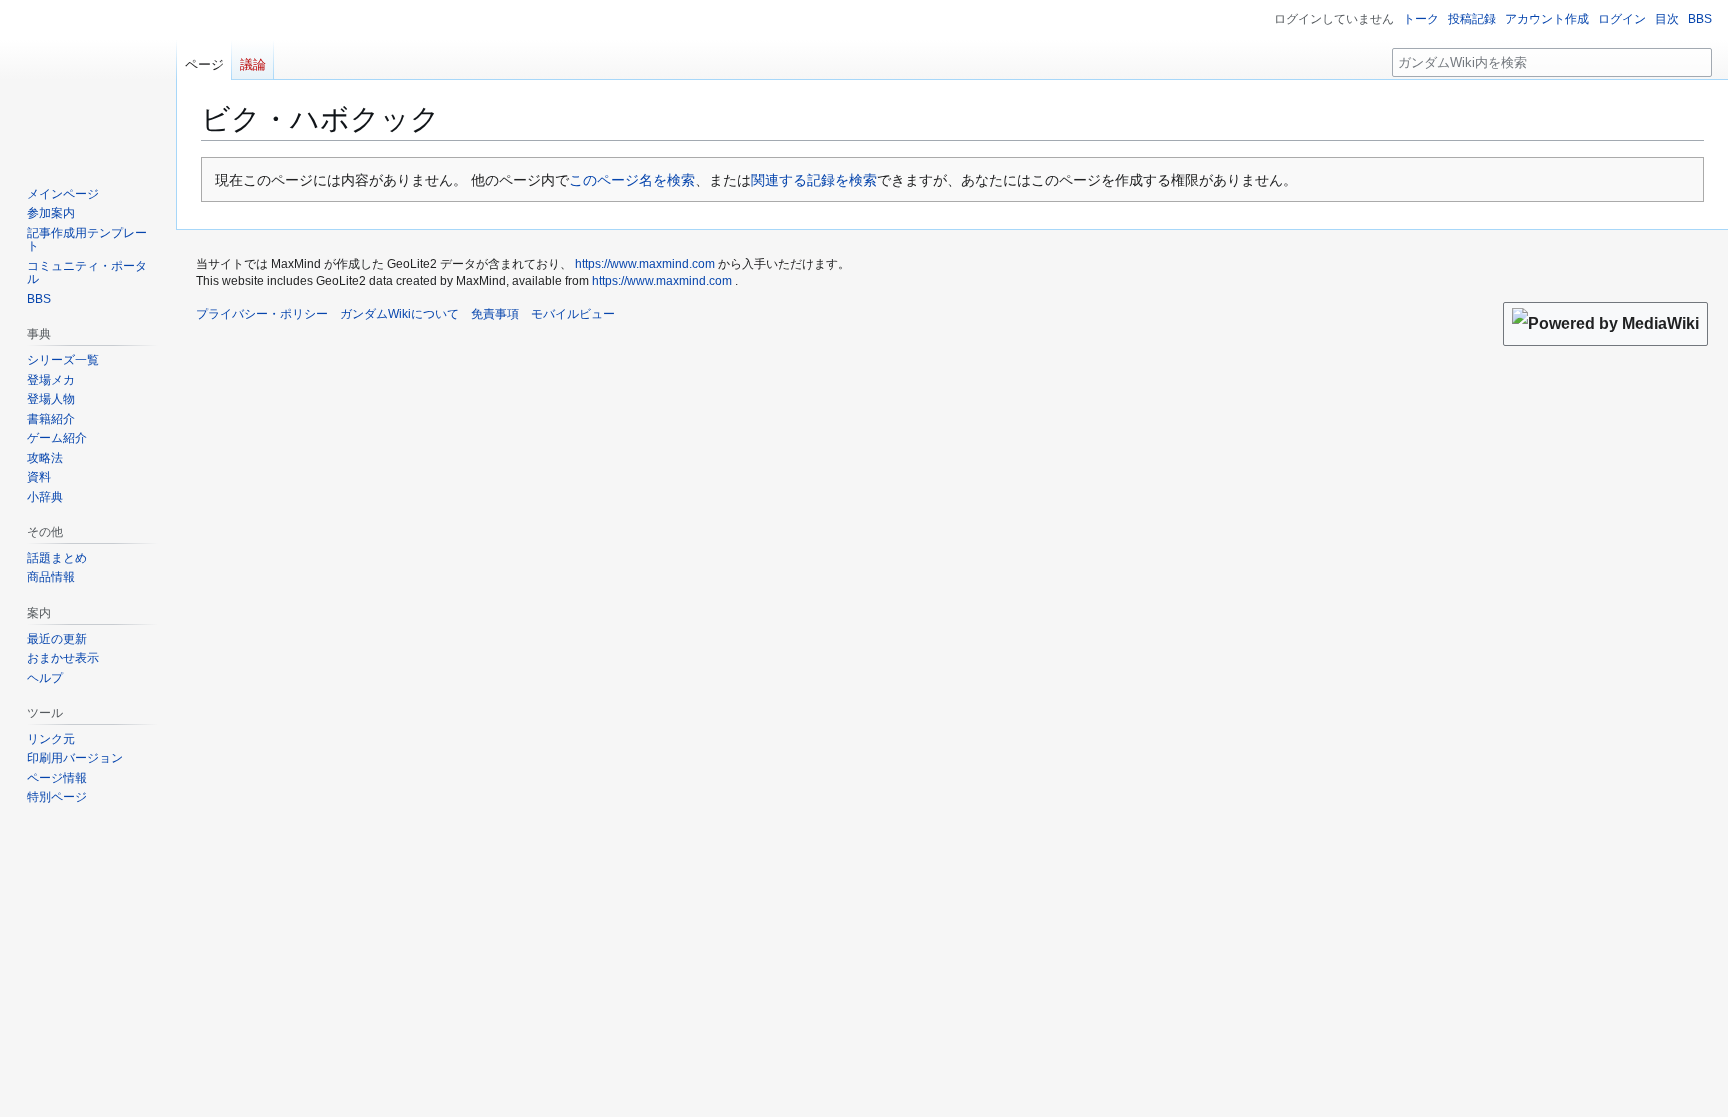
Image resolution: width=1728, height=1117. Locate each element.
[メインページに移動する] (88, 80)
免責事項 (495, 314)
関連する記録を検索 (814, 180)
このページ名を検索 (632, 180)
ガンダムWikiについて (399, 314)
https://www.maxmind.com (645, 264)
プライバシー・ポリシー (262, 314)
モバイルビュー (573, 314)
